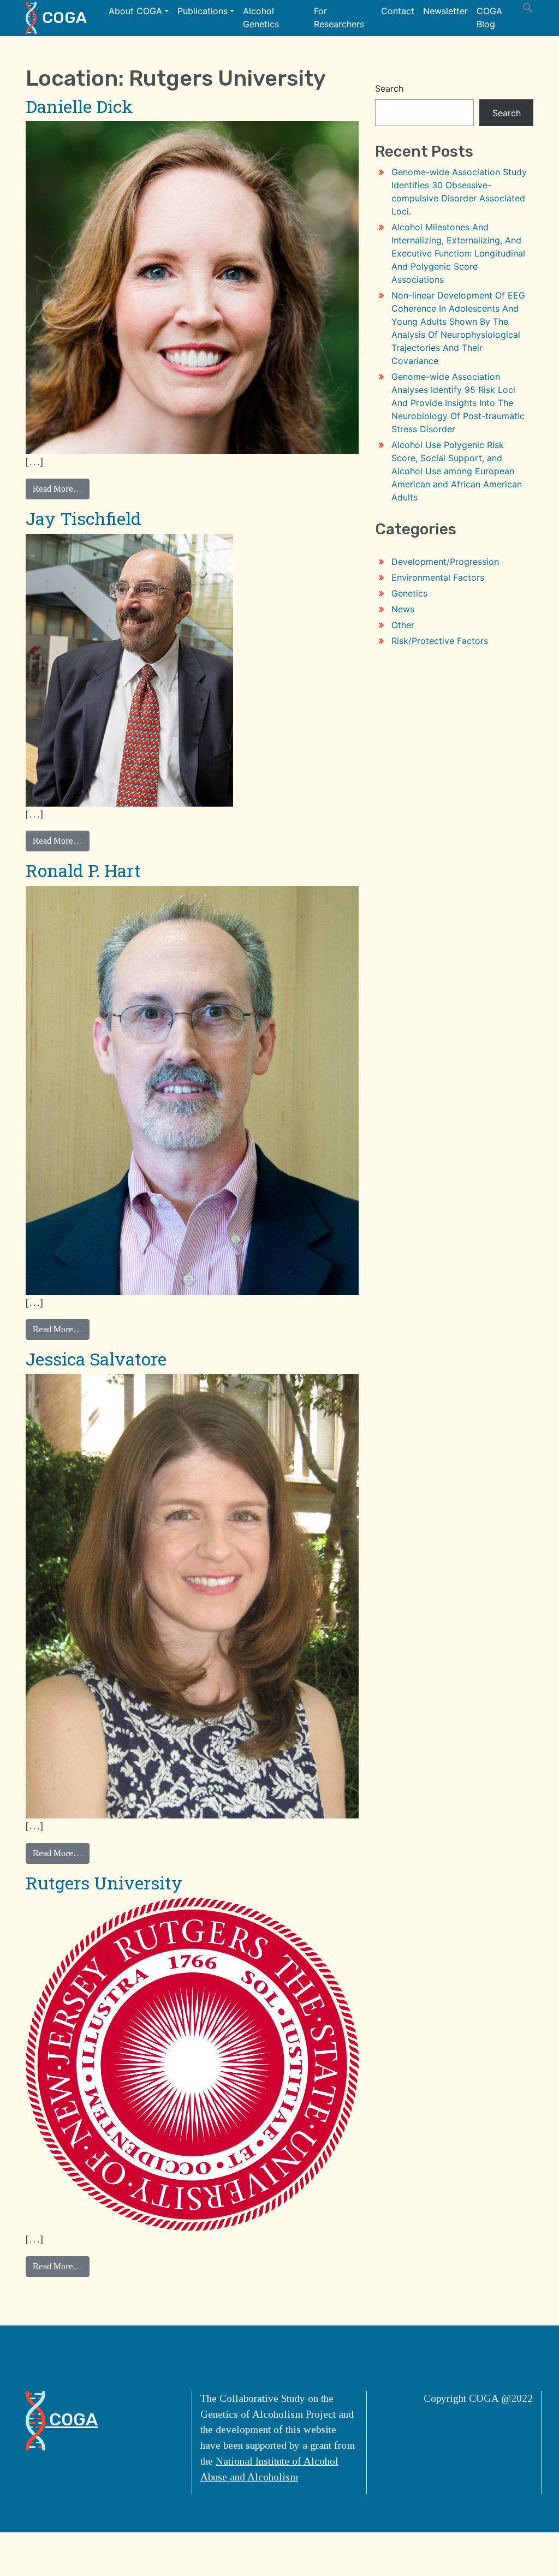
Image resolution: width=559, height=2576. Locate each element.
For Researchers (339, 17)
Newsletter (445, 11)
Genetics (409, 593)
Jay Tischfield (84, 518)
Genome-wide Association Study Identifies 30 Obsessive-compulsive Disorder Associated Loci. (459, 192)
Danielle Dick (79, 106)
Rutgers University (104, 1883)
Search (389, 88)
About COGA (135, 11)
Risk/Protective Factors (440, 641)
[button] (528, 7)
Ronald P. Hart (83, 870)
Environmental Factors (438, 577)
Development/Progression (445, 562)
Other (403, 625)
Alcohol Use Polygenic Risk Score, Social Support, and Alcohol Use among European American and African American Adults (457, 471)
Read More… (58, 489)
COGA (64, 17)
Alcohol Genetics (261, 17)
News (403, 609)
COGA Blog (489, 17)
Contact (398, 11)
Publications (203, 11)
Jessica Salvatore (96, 1359)
